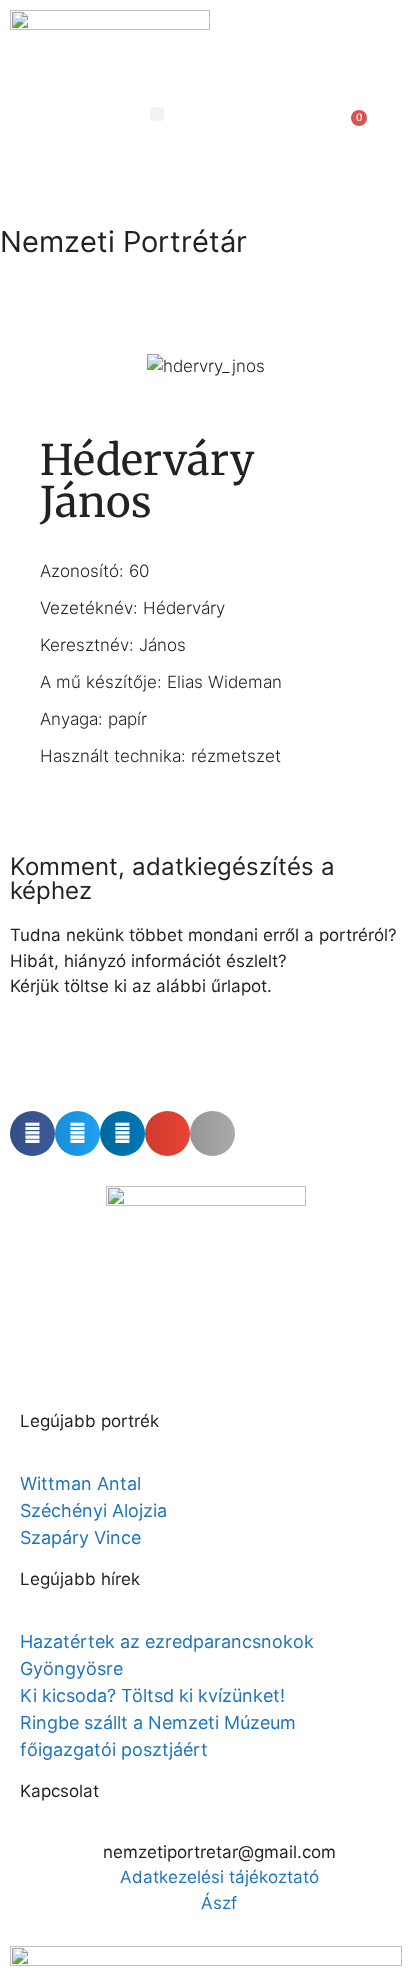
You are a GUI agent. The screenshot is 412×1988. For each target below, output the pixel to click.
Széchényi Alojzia (93, 1510)
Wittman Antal (83, 1483)
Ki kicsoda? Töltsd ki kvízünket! (152, 1695)
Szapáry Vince (80, 1537)
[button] (157, 114)
